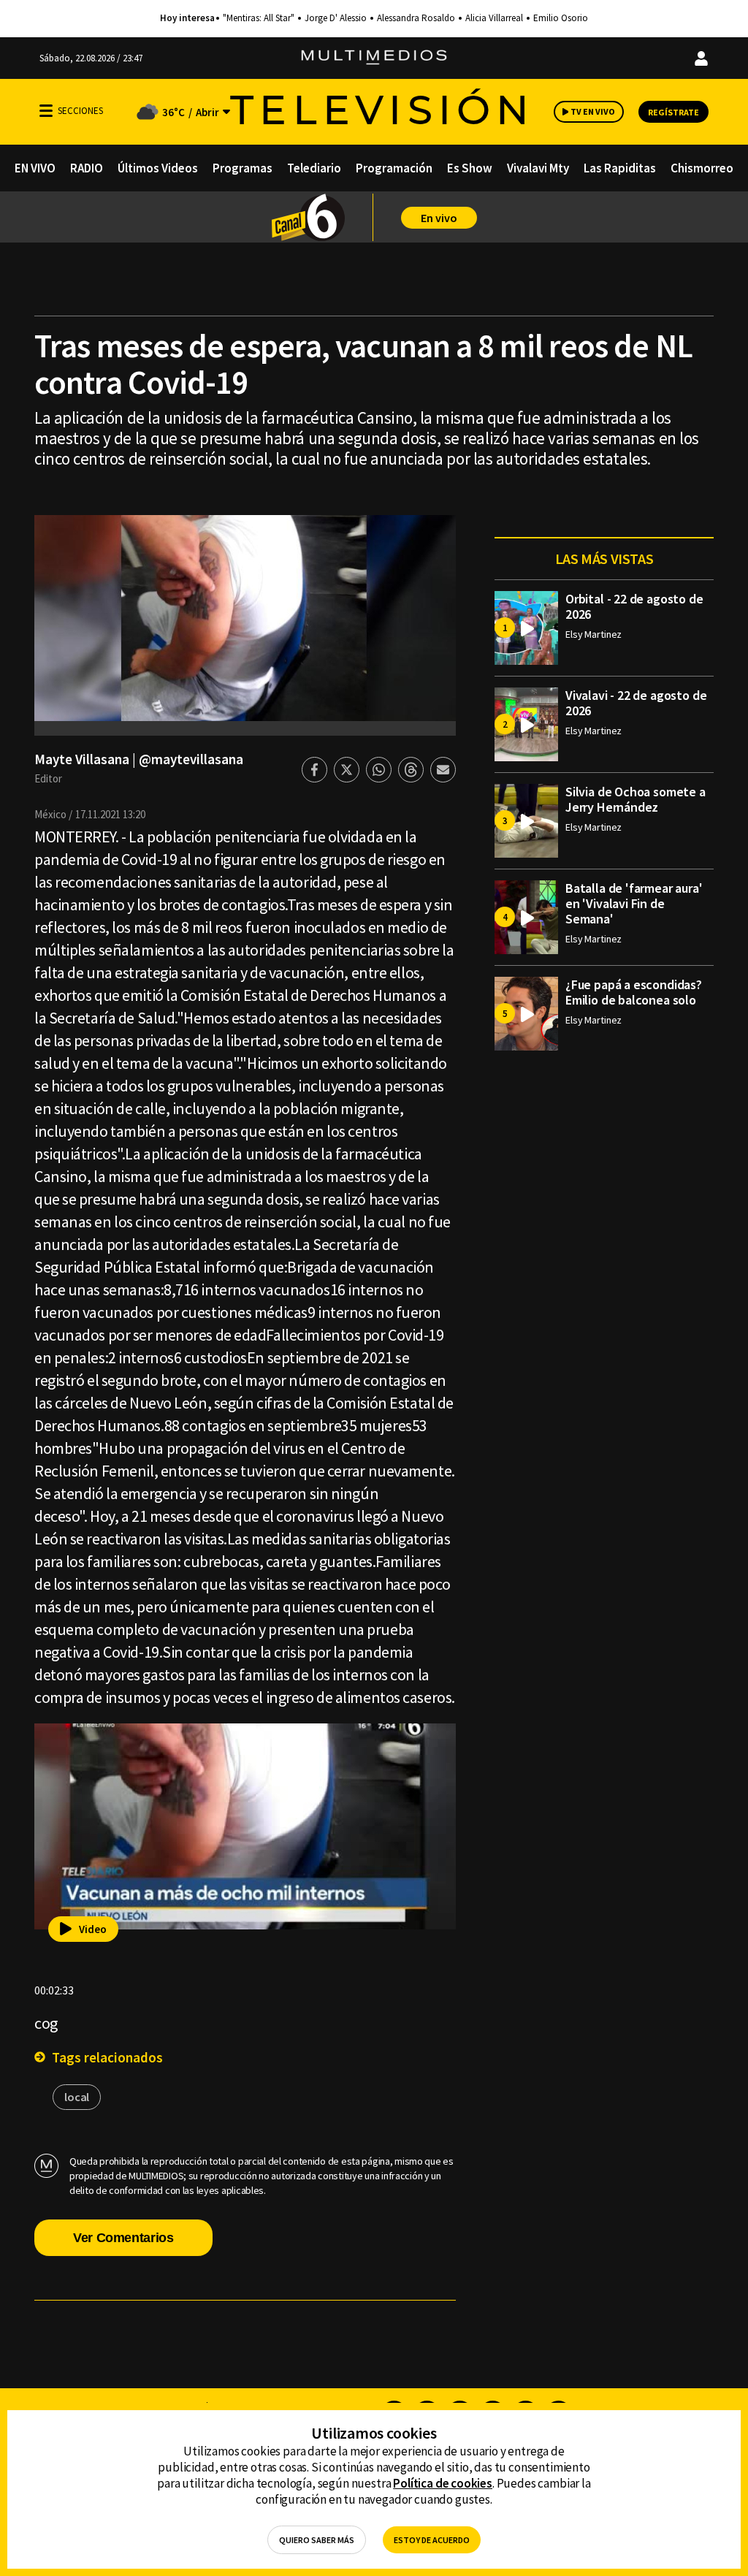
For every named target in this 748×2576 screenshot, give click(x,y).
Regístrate (673, 112)
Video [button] (93, 1929)
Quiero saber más (317, 2540)
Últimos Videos (158, 168)
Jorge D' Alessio (336, 18)
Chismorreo (702, 168)
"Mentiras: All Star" (259, 18)
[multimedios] (374, 58)
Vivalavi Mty (538, 168)
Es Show (470, 168)
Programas (243, 168)
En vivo (439, 218)
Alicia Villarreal (494, 18)
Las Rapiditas (620, 168)
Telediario (314, 168)
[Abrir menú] (46, 111)
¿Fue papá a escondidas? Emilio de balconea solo (634, 992)
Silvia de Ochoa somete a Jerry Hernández (636, 799)
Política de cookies (443, 2483)
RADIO (87, 168)
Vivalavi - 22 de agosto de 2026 (636, 703)
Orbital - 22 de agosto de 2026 (634, 606)
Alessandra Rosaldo (416, 18)
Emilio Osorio (561, 18)
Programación (394, 168)
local (77, 2097)
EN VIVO (35, 168)
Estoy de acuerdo (432, 2540)
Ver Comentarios (123, 2238)
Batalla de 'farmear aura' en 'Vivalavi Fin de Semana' (634, 903)
